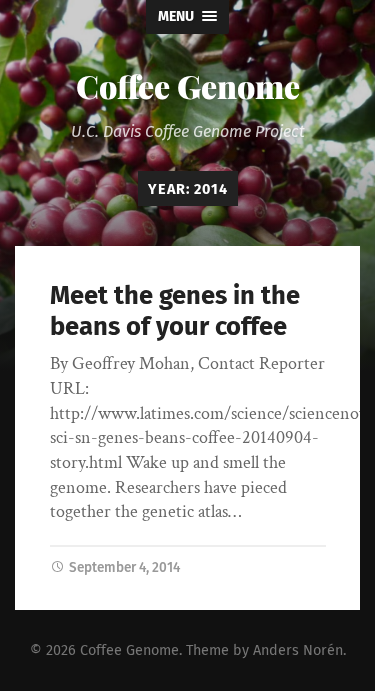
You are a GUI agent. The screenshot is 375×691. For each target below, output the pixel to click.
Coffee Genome (188, 85)
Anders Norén (298, 650)
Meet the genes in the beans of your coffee (175, 311)
